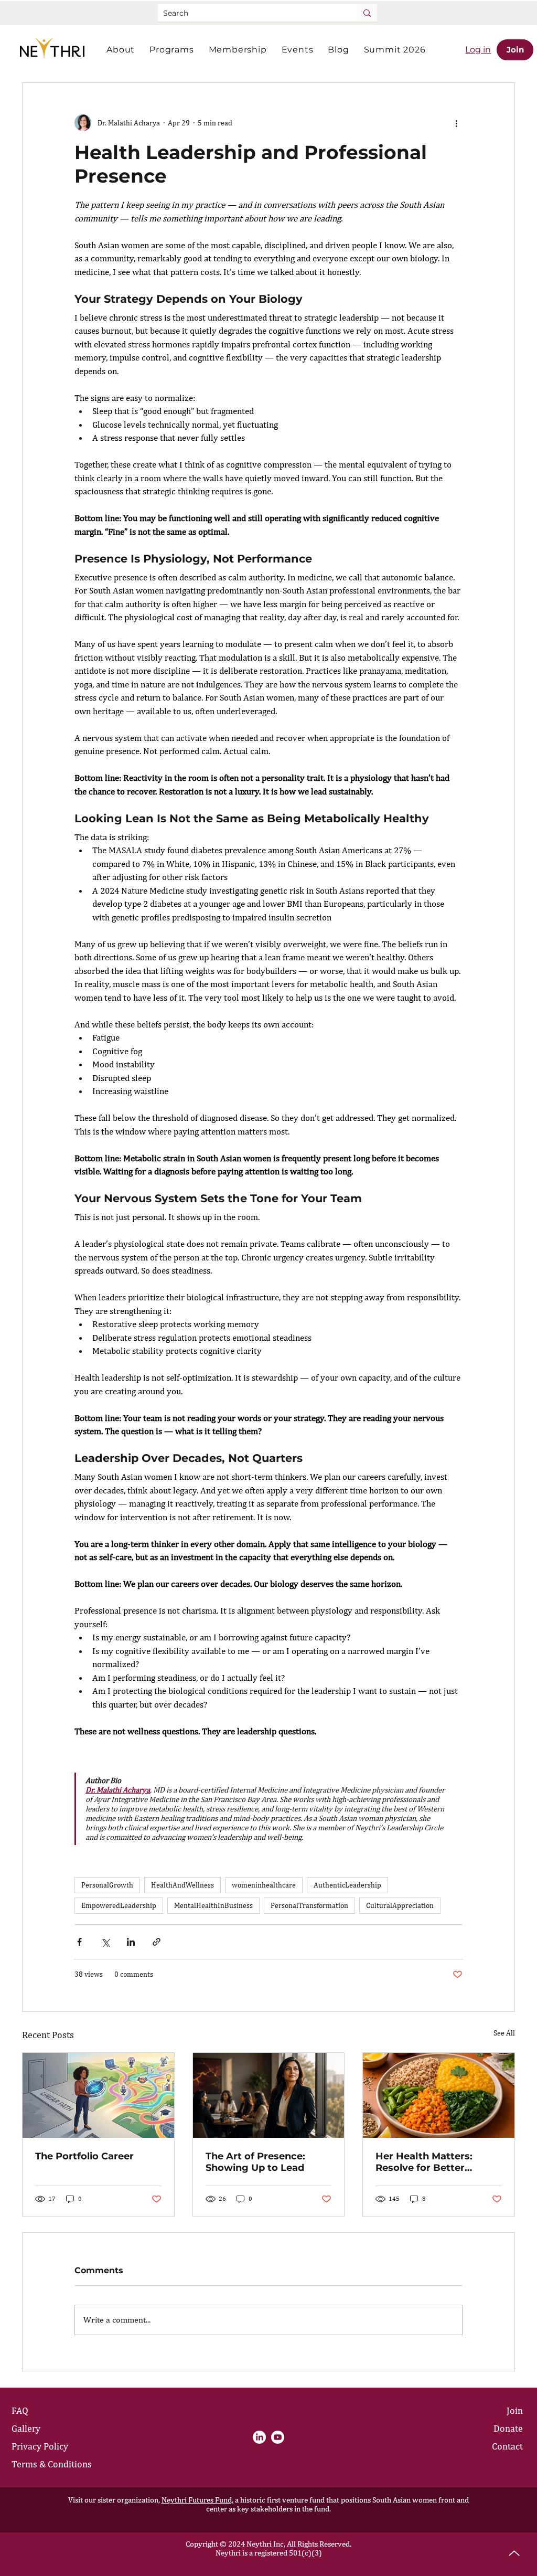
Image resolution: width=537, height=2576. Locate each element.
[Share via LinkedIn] (131, 1942)
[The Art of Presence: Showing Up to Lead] (269, 2095)
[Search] (367, 13)
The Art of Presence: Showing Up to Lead (255, 2162)
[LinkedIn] (259, 2437)
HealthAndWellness (182, 1885)
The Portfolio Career (84, 2156)
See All (504, 2033)
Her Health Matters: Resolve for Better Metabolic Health (424, 2162)
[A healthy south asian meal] (439, 2095)
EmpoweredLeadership (119, 1905)
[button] (121, 50)
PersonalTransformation (309, 1905)
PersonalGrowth (107, 1885)
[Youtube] (278, 2437)
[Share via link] (157, 1942)
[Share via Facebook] (79, 1942)
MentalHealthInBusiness (213, 1905)
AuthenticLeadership (347, 1885)
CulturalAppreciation (400, 1905)
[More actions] (456, 123)
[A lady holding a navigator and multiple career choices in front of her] (98, 2095)
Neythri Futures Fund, (197, 2500)
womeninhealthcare (264, 1885)
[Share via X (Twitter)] (105, 1942)
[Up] (514, 2553)
